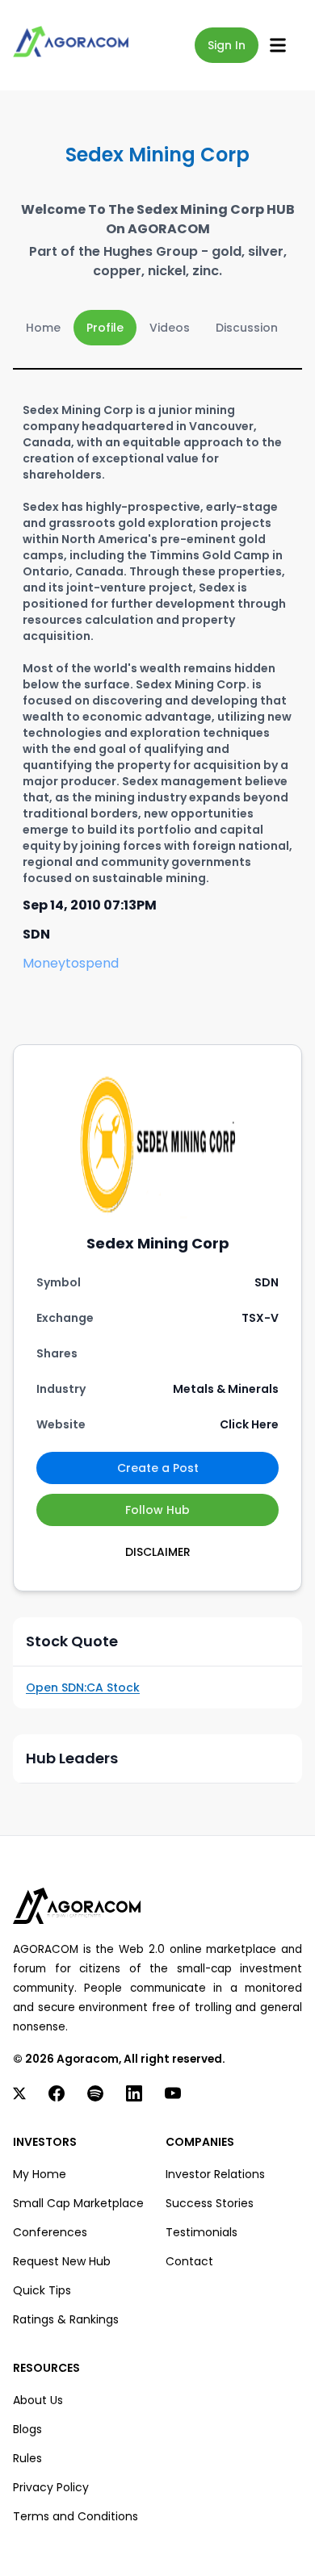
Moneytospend (71, 963)
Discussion (247, 328)
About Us (38, 2400)
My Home (40, 2174)
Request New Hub (62, 2261)
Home (43, 328)
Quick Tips (42, 2290)
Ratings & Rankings (66, 2319)
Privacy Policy (51, 2487)
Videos (170, 328)
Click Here (249, 1424)
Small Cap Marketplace (78, 2203)
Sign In (227, 45)
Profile (105, 328)
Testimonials (202, 2232)
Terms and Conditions (76, 2516)
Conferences (50, 2232)
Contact (189, 2261)
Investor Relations (215, 2174)
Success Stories (210, 2203)
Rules (27, 2458)
